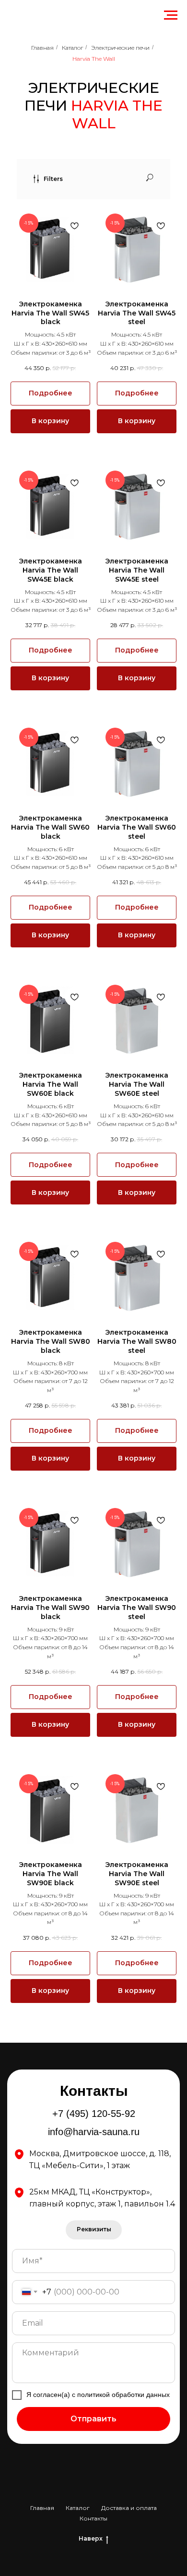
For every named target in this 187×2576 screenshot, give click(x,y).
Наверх (91, 2538)
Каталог (72, 48)
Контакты (93, 2518)
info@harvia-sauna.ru (94, 2132)
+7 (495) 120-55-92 (94, 2114)
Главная (42, 48)
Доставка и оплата (129, 2508)
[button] (94, 2230)
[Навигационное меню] (171, 15)
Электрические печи (120, 48)
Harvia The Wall (94, 59)
